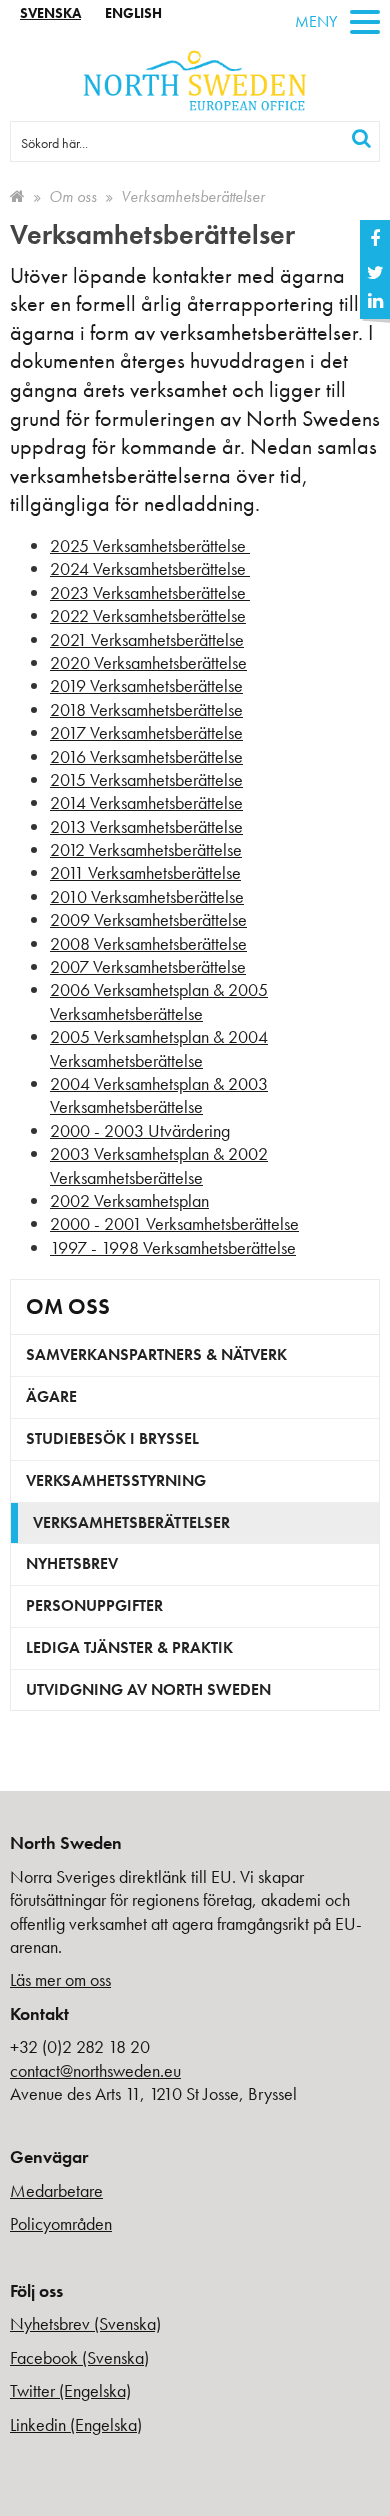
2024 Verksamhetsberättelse (150, 568)
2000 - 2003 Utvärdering (140, 1130)
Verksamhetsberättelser (131, 1522)
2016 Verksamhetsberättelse (146, 756)
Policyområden (61, 2223)
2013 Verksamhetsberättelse (146, 826)
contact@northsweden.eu (95, 2070)
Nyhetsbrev (72, 1563)
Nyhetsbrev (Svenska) (85, 2323)
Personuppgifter (94, 1605)
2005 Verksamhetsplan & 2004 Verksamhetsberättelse (159, 1048)
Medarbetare (56, 2190)
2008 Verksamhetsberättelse (148, 943)
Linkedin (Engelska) (76, 2424)
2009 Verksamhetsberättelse (148, 919)
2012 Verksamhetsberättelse (146, 849)
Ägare (51, 1396)
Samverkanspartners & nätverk (156, 1354)
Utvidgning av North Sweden (148, 1689)
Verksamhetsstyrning (116, 1480)
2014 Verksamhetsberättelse (146, 802)
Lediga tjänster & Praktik (129, 1647)
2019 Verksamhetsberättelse (146, 685)
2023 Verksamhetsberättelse (150, 592)
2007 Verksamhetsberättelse (148, 966)
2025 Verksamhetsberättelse (150, 545)
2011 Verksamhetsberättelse (145, 872)
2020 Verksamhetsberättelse (148, 662)
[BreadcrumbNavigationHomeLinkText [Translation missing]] (17, 196)
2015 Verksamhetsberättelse (146, 779)
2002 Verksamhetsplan (129, 1200)
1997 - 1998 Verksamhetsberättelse (173, 1247)
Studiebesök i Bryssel (112, 1438)
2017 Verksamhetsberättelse (146, 732)
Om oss (73, 196)
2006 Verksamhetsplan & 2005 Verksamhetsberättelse (159, 1001)
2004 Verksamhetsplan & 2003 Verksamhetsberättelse (159, 1095)
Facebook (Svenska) (79, 2357)
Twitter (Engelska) (70, 2390)
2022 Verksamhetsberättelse (148, 615)
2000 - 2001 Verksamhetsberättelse (174, 1223)
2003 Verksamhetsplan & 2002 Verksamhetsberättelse (159, 1165)
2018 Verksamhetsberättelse (146, 709)
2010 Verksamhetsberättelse (147, 896)
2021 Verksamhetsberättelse (147, 639)
